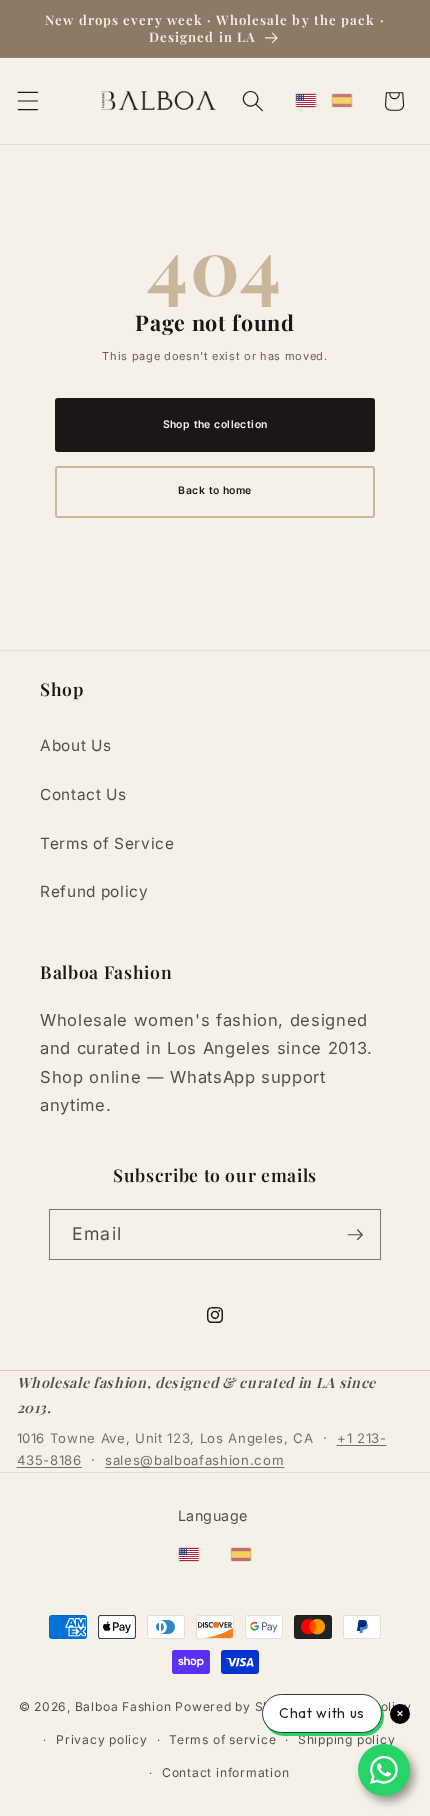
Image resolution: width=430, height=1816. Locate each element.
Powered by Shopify (239, 1706)
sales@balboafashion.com (194, 1460)
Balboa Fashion (123, 1706)
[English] (306, 101)
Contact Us (83, 794)
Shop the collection (215, 424)
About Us (75, 745)
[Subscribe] (355, 1235)
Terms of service (222, 1739)
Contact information (226, 1772)
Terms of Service (107, 843)
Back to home (214, 490)
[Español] (342, 101)
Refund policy (94, 891)
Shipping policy (347, 1739)
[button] (27, 101)
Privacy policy (102, 1739)
